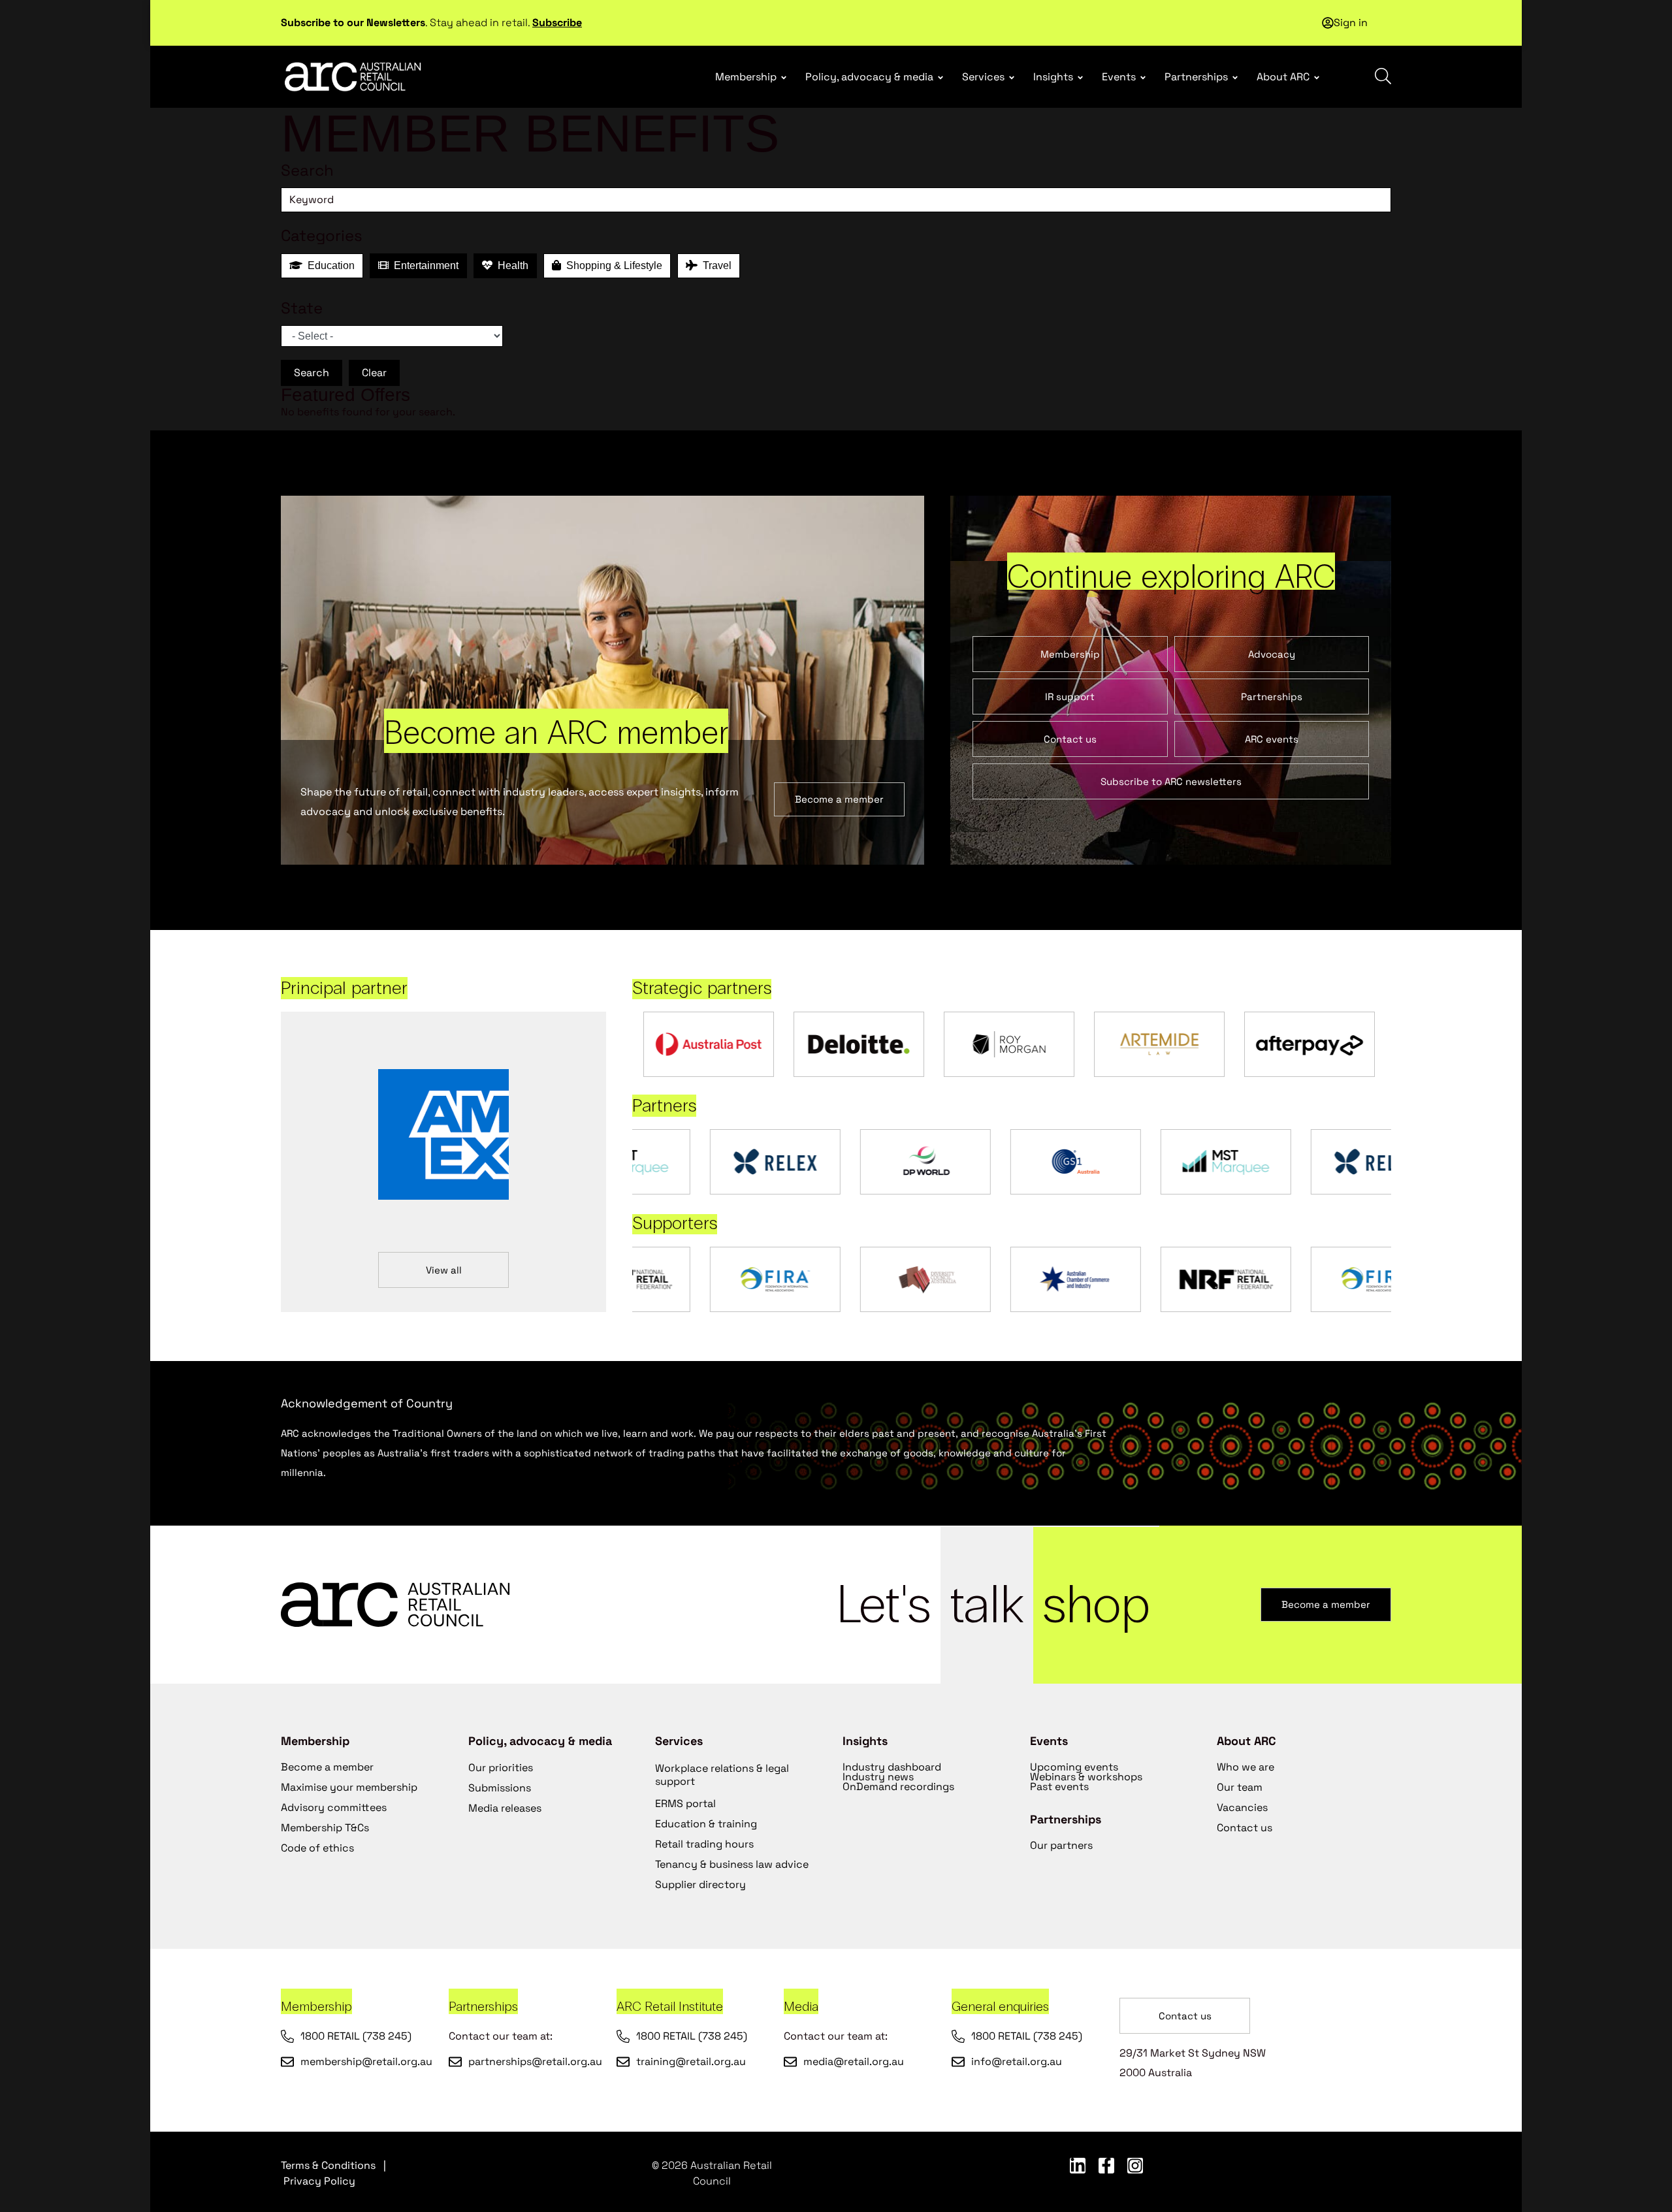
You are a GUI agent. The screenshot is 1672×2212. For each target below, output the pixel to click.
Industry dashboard (892, 1767)
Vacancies (1242, 1807)
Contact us (1245, 1828)
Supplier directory (700, 1884)
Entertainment (424, 265)
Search (312, 373)
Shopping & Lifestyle (612, 265)
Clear (374, 373)
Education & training (706, 1824)
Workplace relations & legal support (722, 1775)
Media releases (505, 1808)
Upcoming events (1074, 1767)
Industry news (878, 1777)
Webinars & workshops (1086, 1777)
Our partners (1061, 1845)
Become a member (327, 1767)
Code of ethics (317, 1848)
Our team (1240, 1787)
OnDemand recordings (898, 1787)
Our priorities (501, 1768)
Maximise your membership (349, 1787)
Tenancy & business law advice (732, 1864)
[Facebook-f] (1106, 2166)
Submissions (500, 1788)
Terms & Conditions (328, 2165)
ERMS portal (685, 1803)
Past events (1059, 1787)
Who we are (1246, 1767)
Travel (715, 265)
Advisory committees (334, 1807)
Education (329, 265)
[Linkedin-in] (1078, 2166)
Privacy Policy (319, 2181)
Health (510, 265)
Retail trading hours (704, 1844)
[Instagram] (1135, 2166)
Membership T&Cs (325, 1828)
